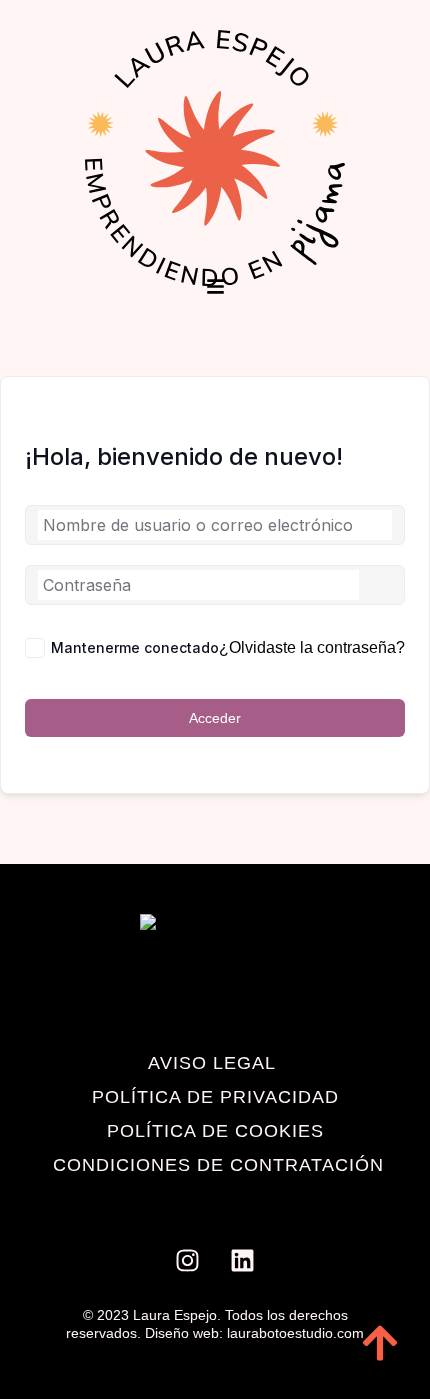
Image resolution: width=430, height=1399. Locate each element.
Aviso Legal (212, 1063)
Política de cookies (215, 1131)
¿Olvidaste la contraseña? (312, 647)
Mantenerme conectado (135, 647)
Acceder (215, 718)
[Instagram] (188, 1261)
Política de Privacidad (215, 1097)
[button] (215, 287)
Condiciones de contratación (218, 1165)
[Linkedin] (243, 1261)
